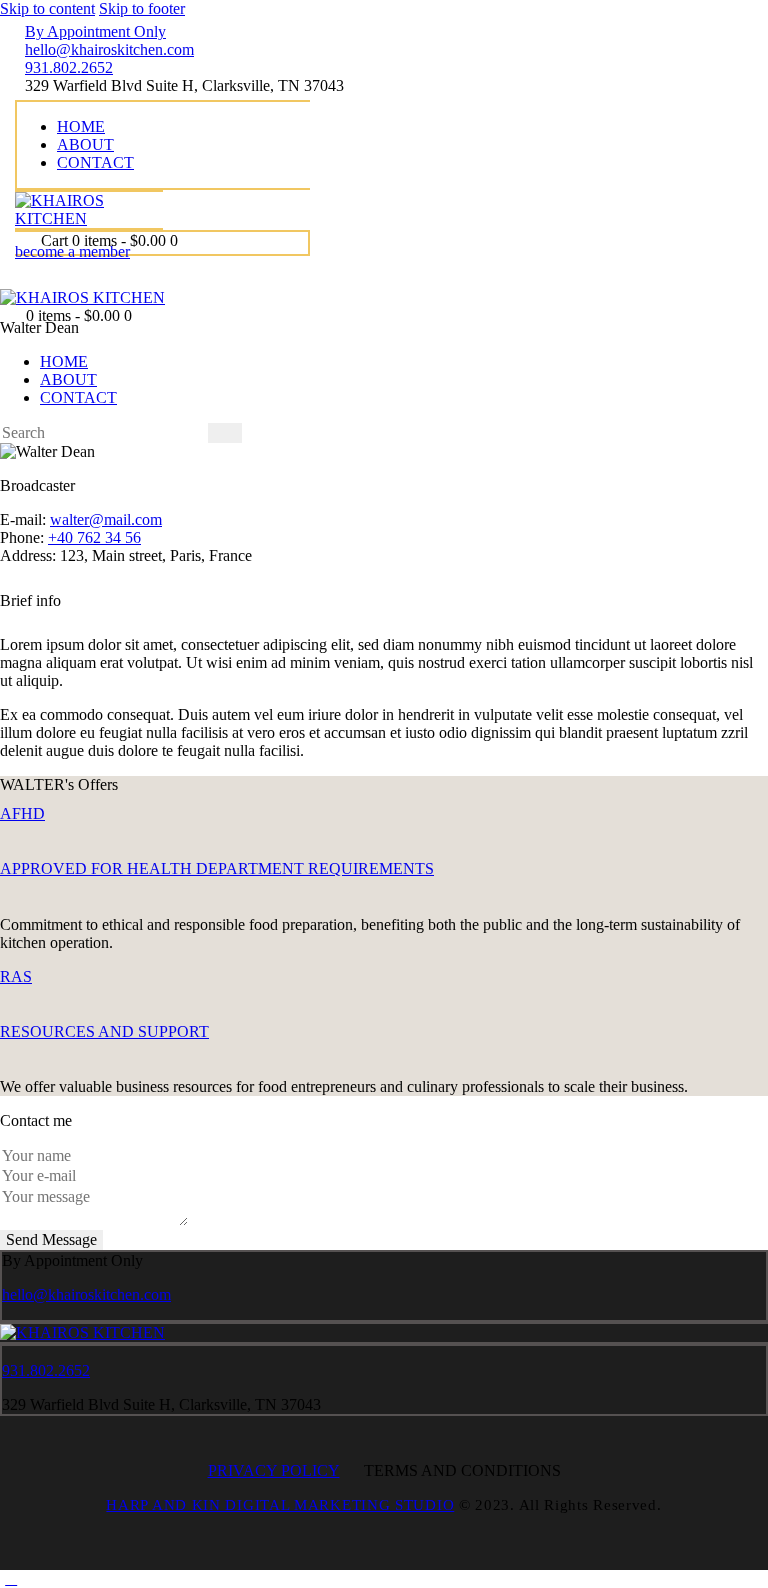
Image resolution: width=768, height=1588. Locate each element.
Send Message (51, 1239)
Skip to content (47, 8)
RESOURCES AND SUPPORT (104, 1031)
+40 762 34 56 (94, 537)
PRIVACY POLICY (274, 1470)
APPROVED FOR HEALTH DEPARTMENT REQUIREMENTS (217, 868)
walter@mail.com (106, 519)
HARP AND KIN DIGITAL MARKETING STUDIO (280, 1505)
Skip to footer (142, 8)
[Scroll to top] (11, 1578)
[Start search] (225, 433)
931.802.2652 (46, 1370)
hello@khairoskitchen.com (86, 1294)
